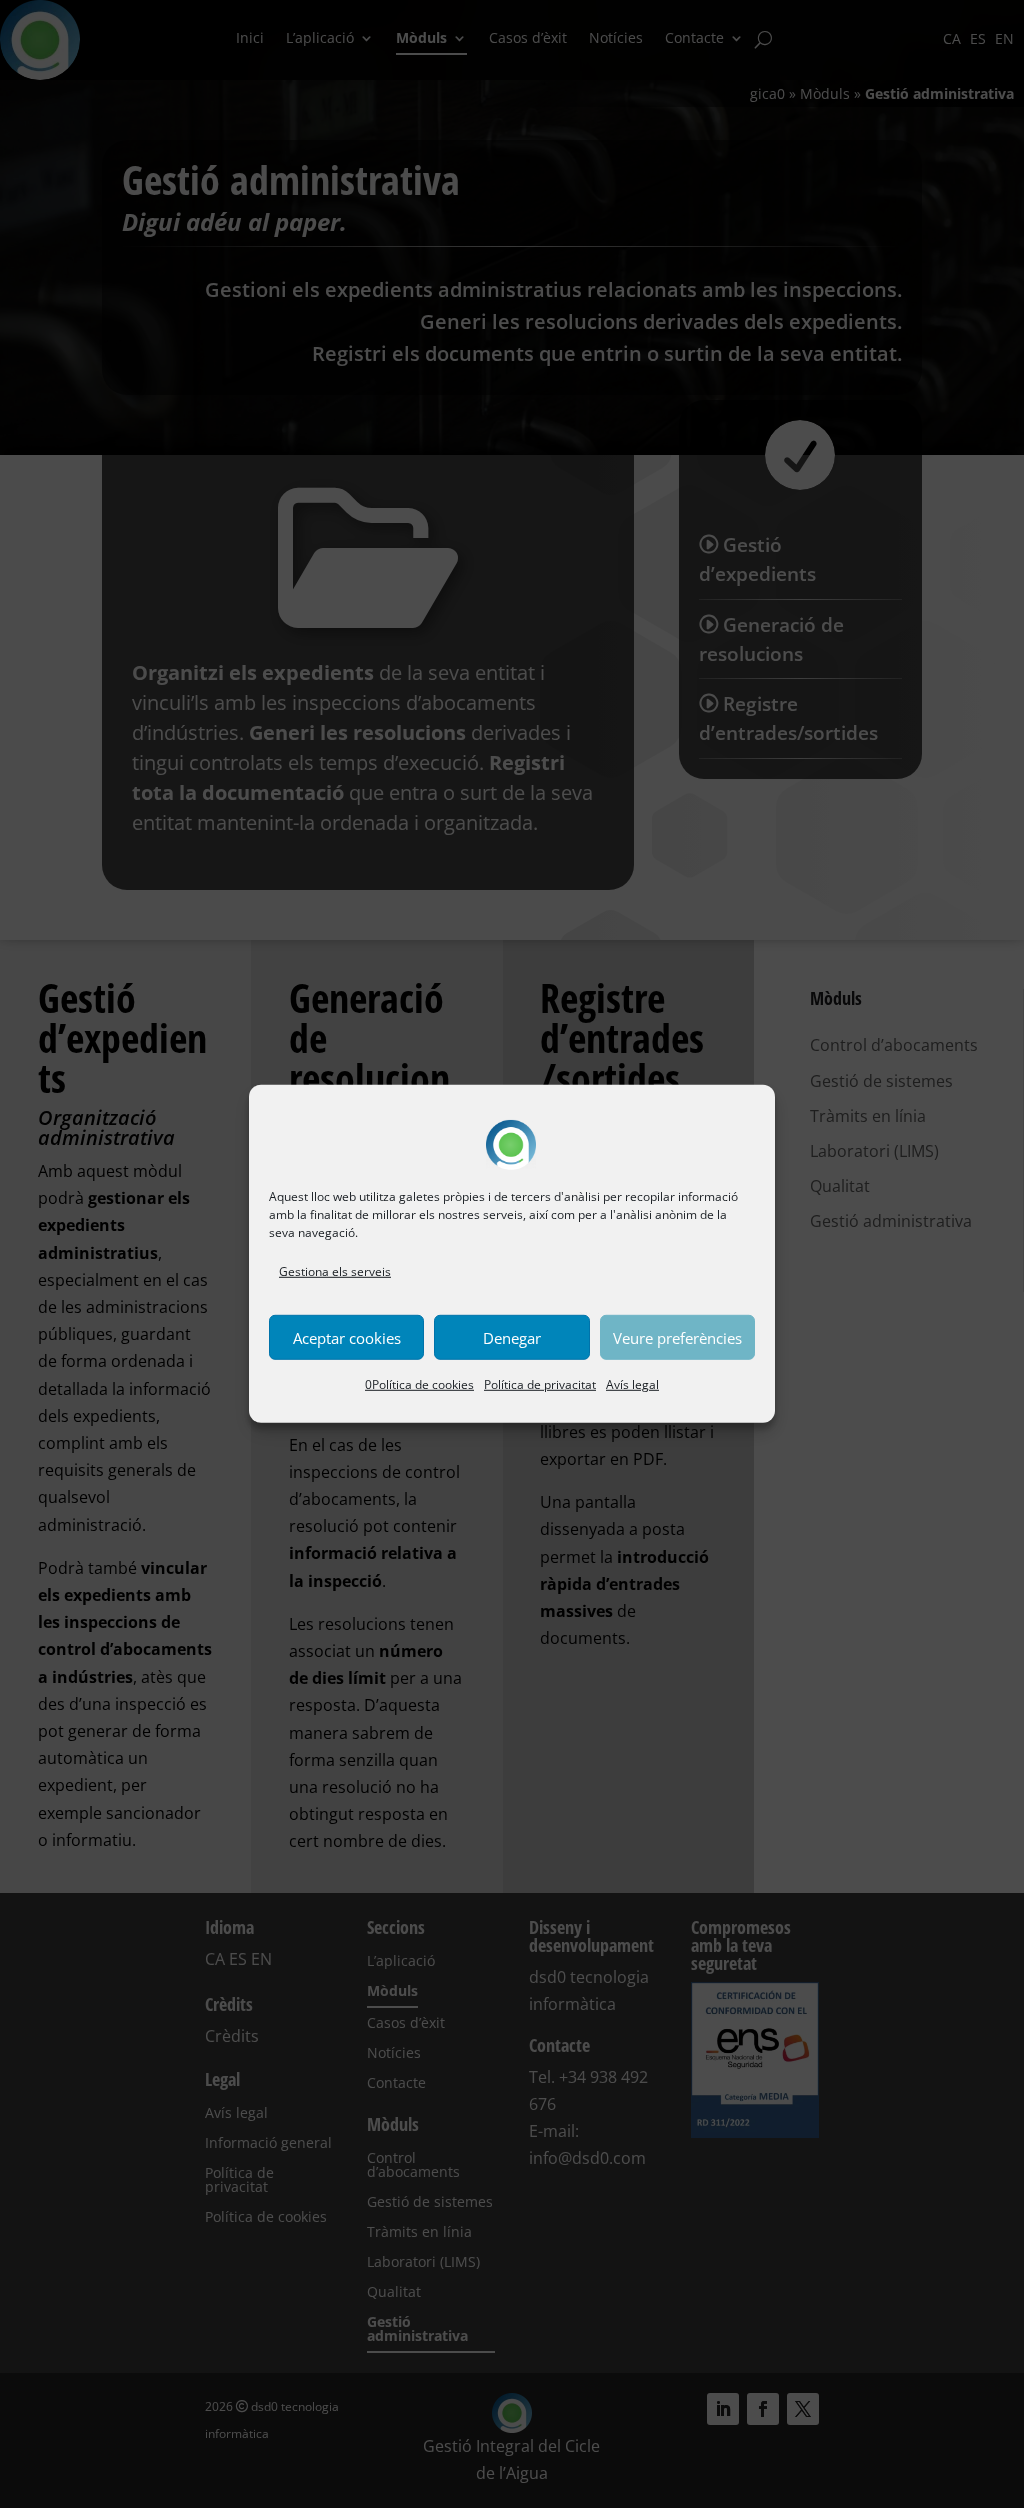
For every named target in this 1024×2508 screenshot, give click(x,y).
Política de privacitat (540, 1384)
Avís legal (632, 1384)
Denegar (512, 1338)
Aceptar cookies (347, 1338)
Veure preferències (677, 1338)
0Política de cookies (419, 1384)
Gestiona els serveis (335, 1271)
